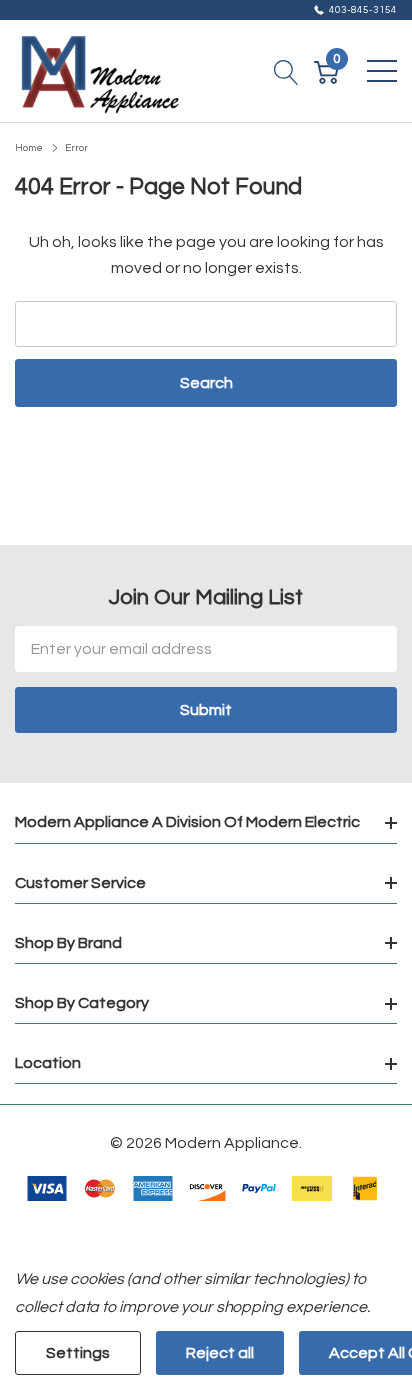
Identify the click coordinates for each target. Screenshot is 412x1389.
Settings (78, 1353)
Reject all (220, 1353)
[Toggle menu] (382, 71)
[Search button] (286, 71)
